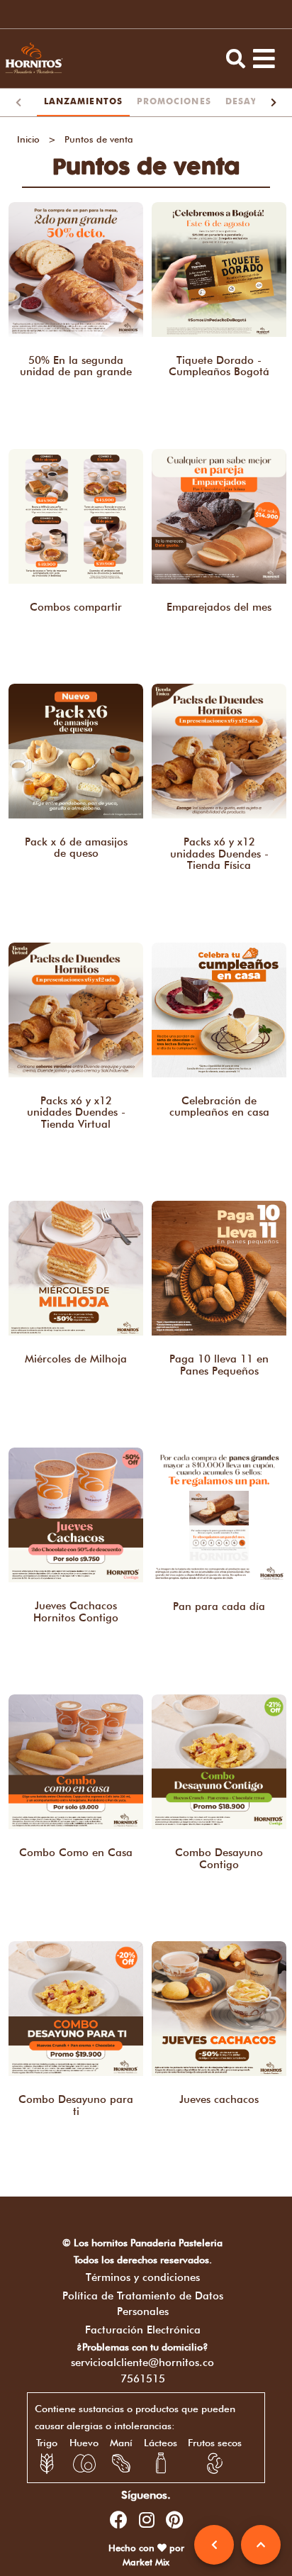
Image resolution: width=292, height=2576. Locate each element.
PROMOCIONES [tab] (174, 102)
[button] (236, 59)
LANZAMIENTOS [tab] (83, 102)
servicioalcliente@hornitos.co (142, 2363)
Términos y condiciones (143, 2277)
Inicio (28, 139)
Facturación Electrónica (143, 2330)
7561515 (143, 2379)
